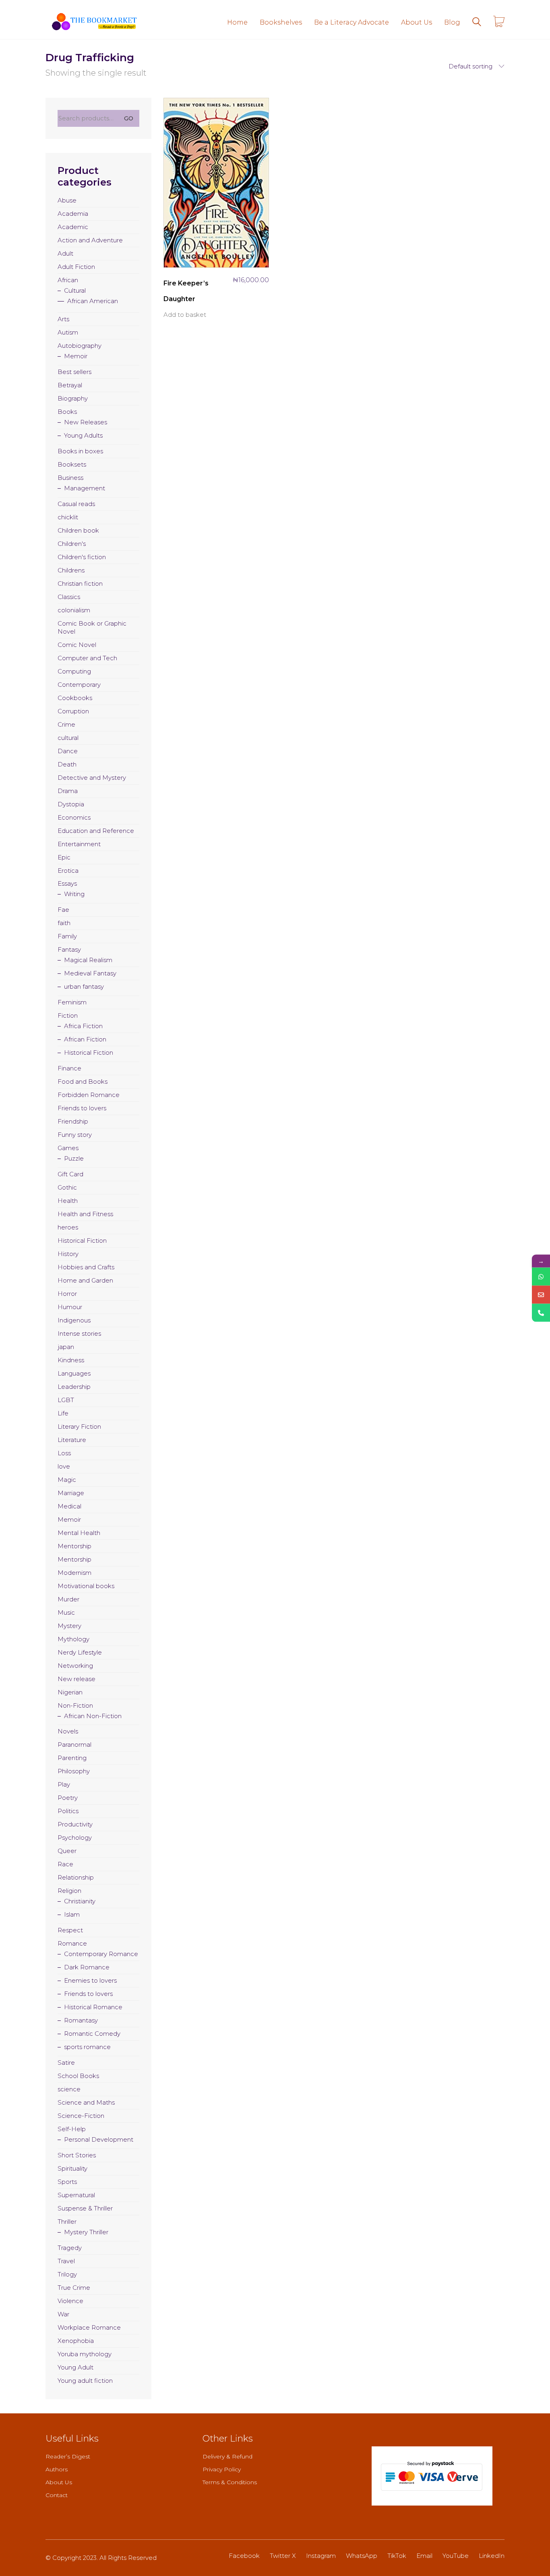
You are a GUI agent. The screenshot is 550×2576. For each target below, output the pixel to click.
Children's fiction (82, 557)
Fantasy (69, 949)
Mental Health (79, 1533)
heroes (68, 1227)
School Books (78, 2076)
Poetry (68, 1798)
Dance (68, 751)
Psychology (75, 1837)
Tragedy (70, 2248)
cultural (68, 738)
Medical (69, 1506)
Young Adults (83, 435)
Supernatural (76, 2195)
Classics (69, 597)
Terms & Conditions (230, 2482)
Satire (66, 2063)
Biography (73, 398)
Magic (67, 1480)
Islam (72, 1914)
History (68, 1254)
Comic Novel (77, 645)
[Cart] (499, 22)
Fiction (68, 1015)
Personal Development (99, 2139)
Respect (70, 1930)
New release (77, 1679)
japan (66, 1347)
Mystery (69, 1626)
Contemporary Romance (101, 1954)
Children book (78, 530)
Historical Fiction (89, 1053)
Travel (66, 2261)
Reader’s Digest (68, 2456)
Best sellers (74, 372)
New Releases (86, 422)
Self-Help (72, 2129)
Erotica (68, 871)
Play (64, 1784)
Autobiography (80, 346)
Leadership (74, 1387)
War (63, 2314)
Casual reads (76, 504)
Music (66, 1612)
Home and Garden (85, 1280)
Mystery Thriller (86, 2232)
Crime (66, 724)
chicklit (68, 517)
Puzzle (74, 1158)
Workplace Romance (89, 2327)
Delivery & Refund (227, 2456)
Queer (67, 1851)
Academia (73, 214)
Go (129, 118)
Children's (72, 544)
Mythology (73, 1639)
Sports (67, 2182)
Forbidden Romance (89, 1095)
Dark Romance (87, 1967)
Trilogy (67, 2274)
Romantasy (81, 2020)
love (64, 1466)
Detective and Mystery (92, 778)
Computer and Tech (87, 658)
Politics (68, 1811)
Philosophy (74, 1771)
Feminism (72, 1002)
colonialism (74, 610)
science (69, 2089)
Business (70, 478)
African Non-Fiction (93, 1716)
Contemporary (79, 685)
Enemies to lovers (90, 1980)
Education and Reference (96, 831)
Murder (68, 1599)
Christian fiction (80, 584)
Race (65, 1864)
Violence (70, 2301)
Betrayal (70, 385)
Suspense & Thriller (85, 2208)
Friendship (73, 1121)
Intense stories (79, 1333)
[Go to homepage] (94, 22)
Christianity (80, 1901)
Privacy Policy (222, 2469)
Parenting (72, 1758)
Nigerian (70, 1692)
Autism (68, 332)
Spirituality (72, 2168)
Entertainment (79, 844)
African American (93, 301)
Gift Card (70, 1174)
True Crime (74, 2288)
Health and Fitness (85, 1214)
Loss (64, 1453)
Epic (64, 857)
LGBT (66, 1400)
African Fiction (85, 1039)
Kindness (71, 1360)
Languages (74, 1373)
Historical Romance (93, 2007)
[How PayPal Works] (432, 2476)
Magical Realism (88, 960)
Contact (57, 2495)
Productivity (75, 1824)
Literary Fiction (79, 1426)
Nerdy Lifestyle (80, 1652)
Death (67, 764)
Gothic (67, 1187)
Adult (65, 253)
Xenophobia (76, 2341)
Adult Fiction (76, 267)
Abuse (67, 200)
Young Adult (75, 2367)
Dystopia (71, 804)
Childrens (71, 570)
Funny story (75, 1135)
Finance (69, 1068)
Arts (63, 319)
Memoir (76, 356)
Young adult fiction (85, 2381)
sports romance (87, 2047)
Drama (68, 791)
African (68, 280)
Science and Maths (86, 2102)
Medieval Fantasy (90, 973)
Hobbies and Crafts (86, 1267)
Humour (70, 1307)
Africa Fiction (83, 1026)
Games (68, 1148)
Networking (75, 1666)
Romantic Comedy (92, 2034)
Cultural (75, 290)
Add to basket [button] (185, 315)
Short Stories (77, 2155)
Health (68, 1201)
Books (67, 412)
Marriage (71, 1493)
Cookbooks (75, 698)
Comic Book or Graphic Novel (92, 627)
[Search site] (477, 23)
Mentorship (74, 1546)
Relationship (76, 1877)
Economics (74, 817)
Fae (63, 910)
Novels (68, 1731)
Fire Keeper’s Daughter (186, 291)
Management (85, 488)
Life (63, 1413)
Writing (74, 894)
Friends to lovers (82, 1108)
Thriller (67, 2222)
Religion (69, 1891)
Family (67, 936)
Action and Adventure (90, 240)
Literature (72, 1440)
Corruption (73, 711)
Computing (74, 671)
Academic (73, 227)
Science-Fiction (81, 2116)
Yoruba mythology (85, 2354)
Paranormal (74, 1745)
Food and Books (83, 1081)
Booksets (72, 464)
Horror (67, 1294)
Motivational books (86, 1586)
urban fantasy (84, 986)
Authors (57, 2469)
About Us (59, 2482)
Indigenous (74, 1320)
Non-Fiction (75, 1705)
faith (64, 923)
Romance (72, 1943)
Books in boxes (80, 451)
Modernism (74, 1573)
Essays (67, 883)
